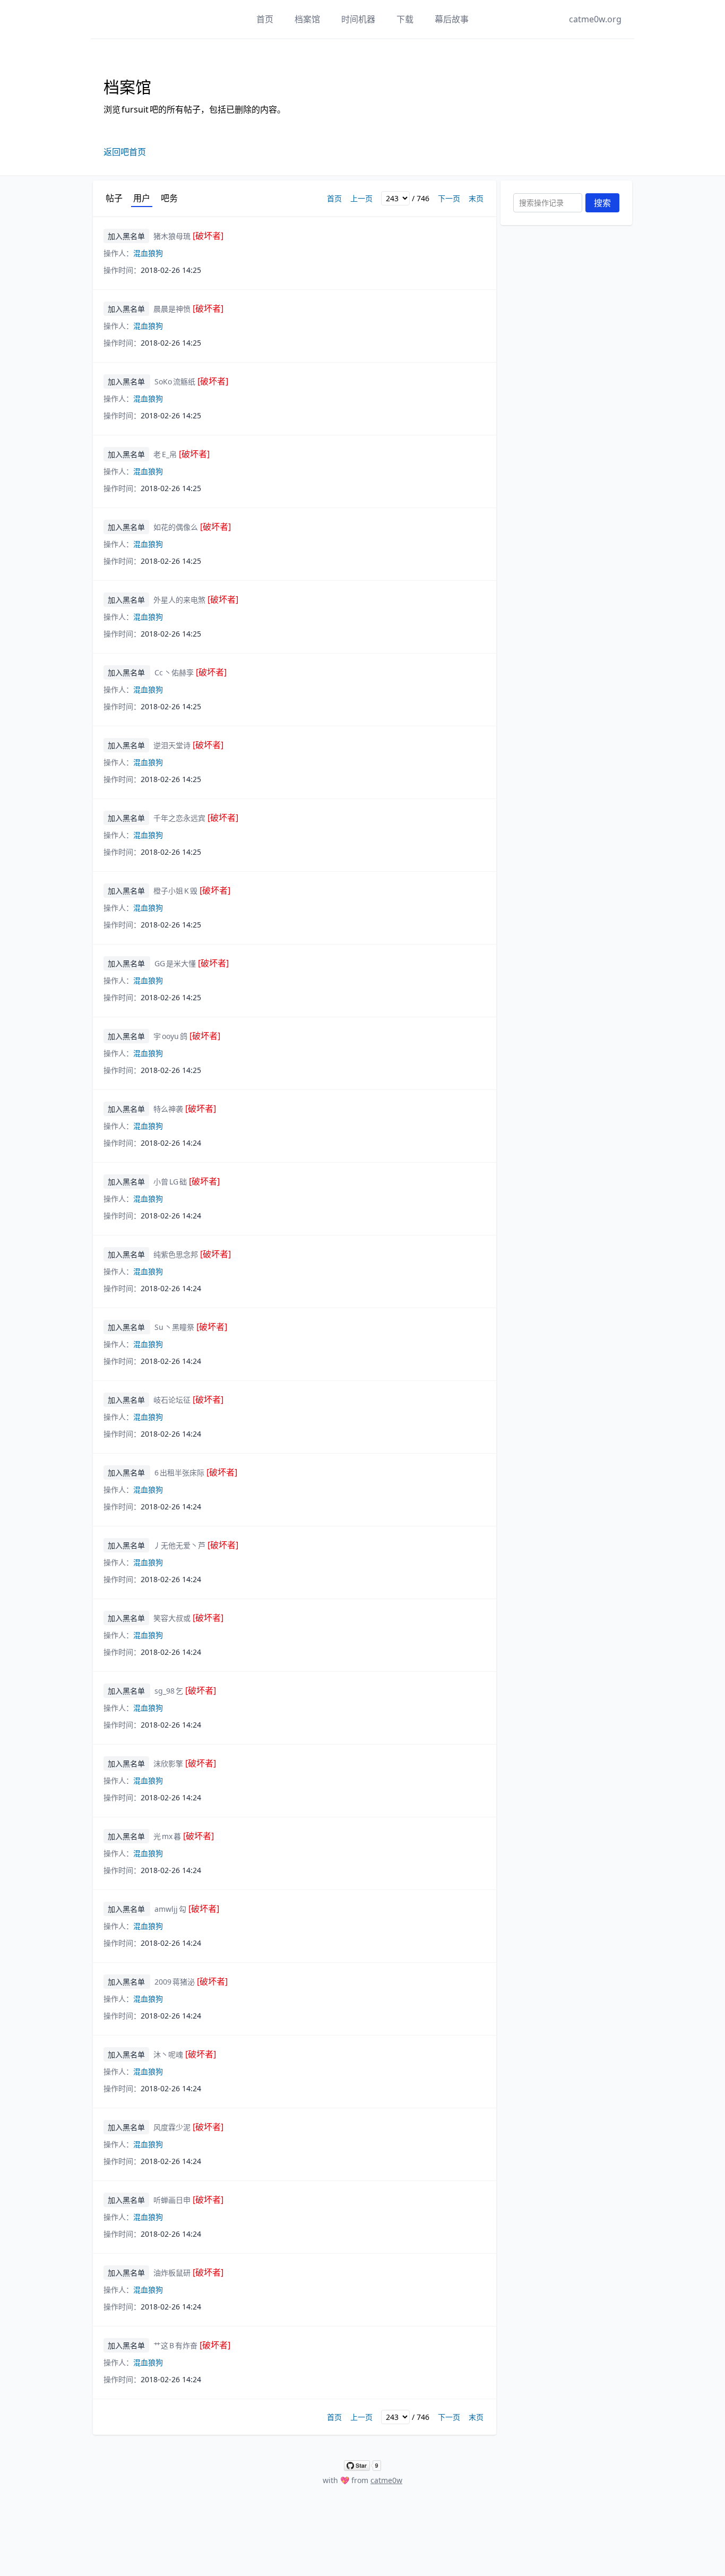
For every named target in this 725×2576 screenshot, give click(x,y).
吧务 (169, 198)
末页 (476, 198)
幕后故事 (452, 19)
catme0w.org (595, 19)
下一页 (449, 198)
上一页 (361, 198)
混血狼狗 (148, 253)
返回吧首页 (125, 152)
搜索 (602, 203)
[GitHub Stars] (362, 2466)
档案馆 (307, 19)
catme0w (386, 2480)
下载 (405, 19)
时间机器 (358, 19)
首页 (265, 19)
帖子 (114, 198)
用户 (142, 198)
